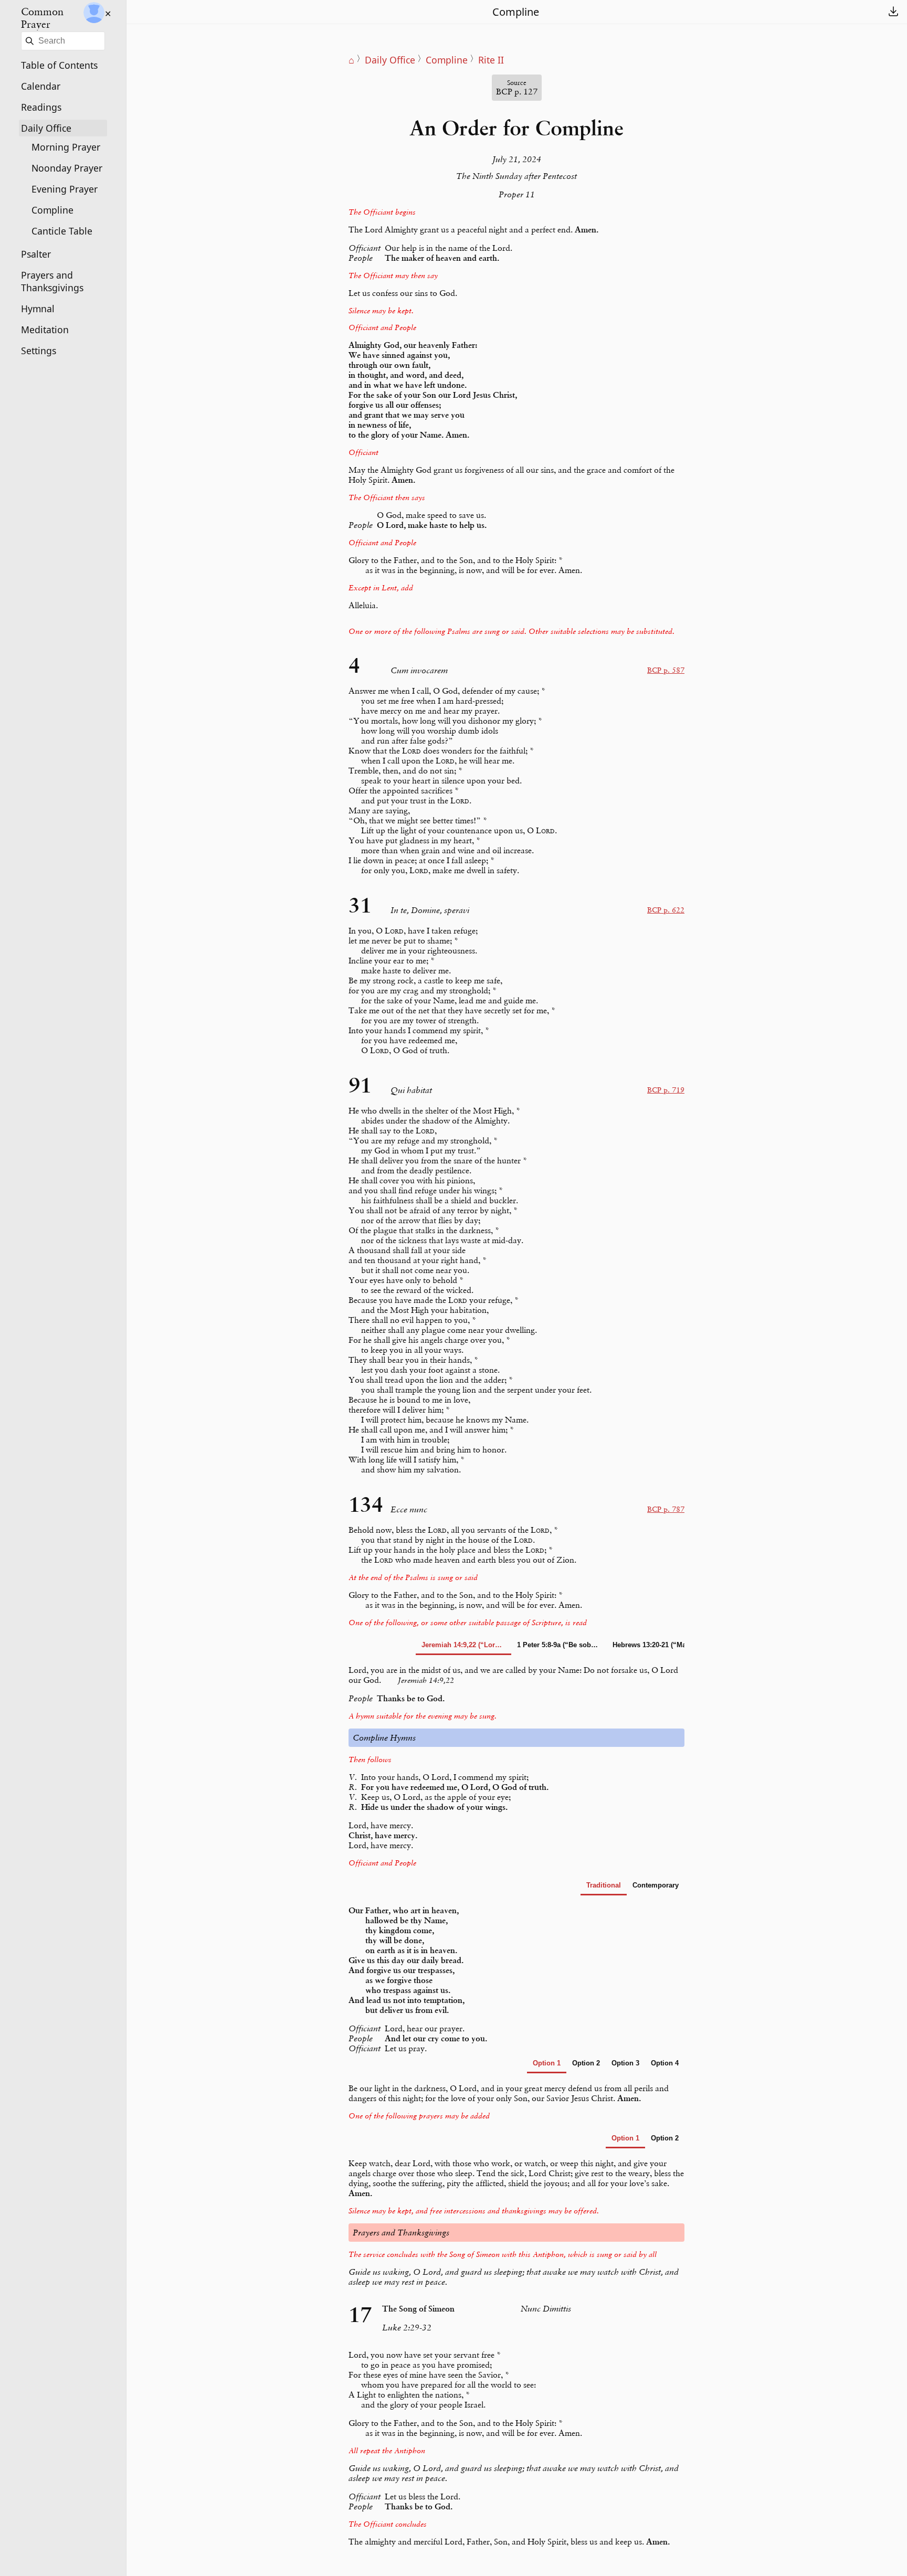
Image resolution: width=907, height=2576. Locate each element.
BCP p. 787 (666, 1509)
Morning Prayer (66, 147)
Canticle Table (62, 231)
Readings (41, 107)
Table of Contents (59, 65)
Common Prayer (42, 18)
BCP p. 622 (666, 910)
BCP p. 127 (517, 88)
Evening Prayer (65, 189)
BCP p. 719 (666, 1090)
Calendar (41, 86)
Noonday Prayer (67, 168)
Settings (39, 351)
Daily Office (46, 128)
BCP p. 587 (666, 670)
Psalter (36, 254)
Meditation (45, 330)
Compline (52, 210)
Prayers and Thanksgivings (52, 281)
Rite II (491, 60)
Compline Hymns (384, 1738)
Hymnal (38, 309)
